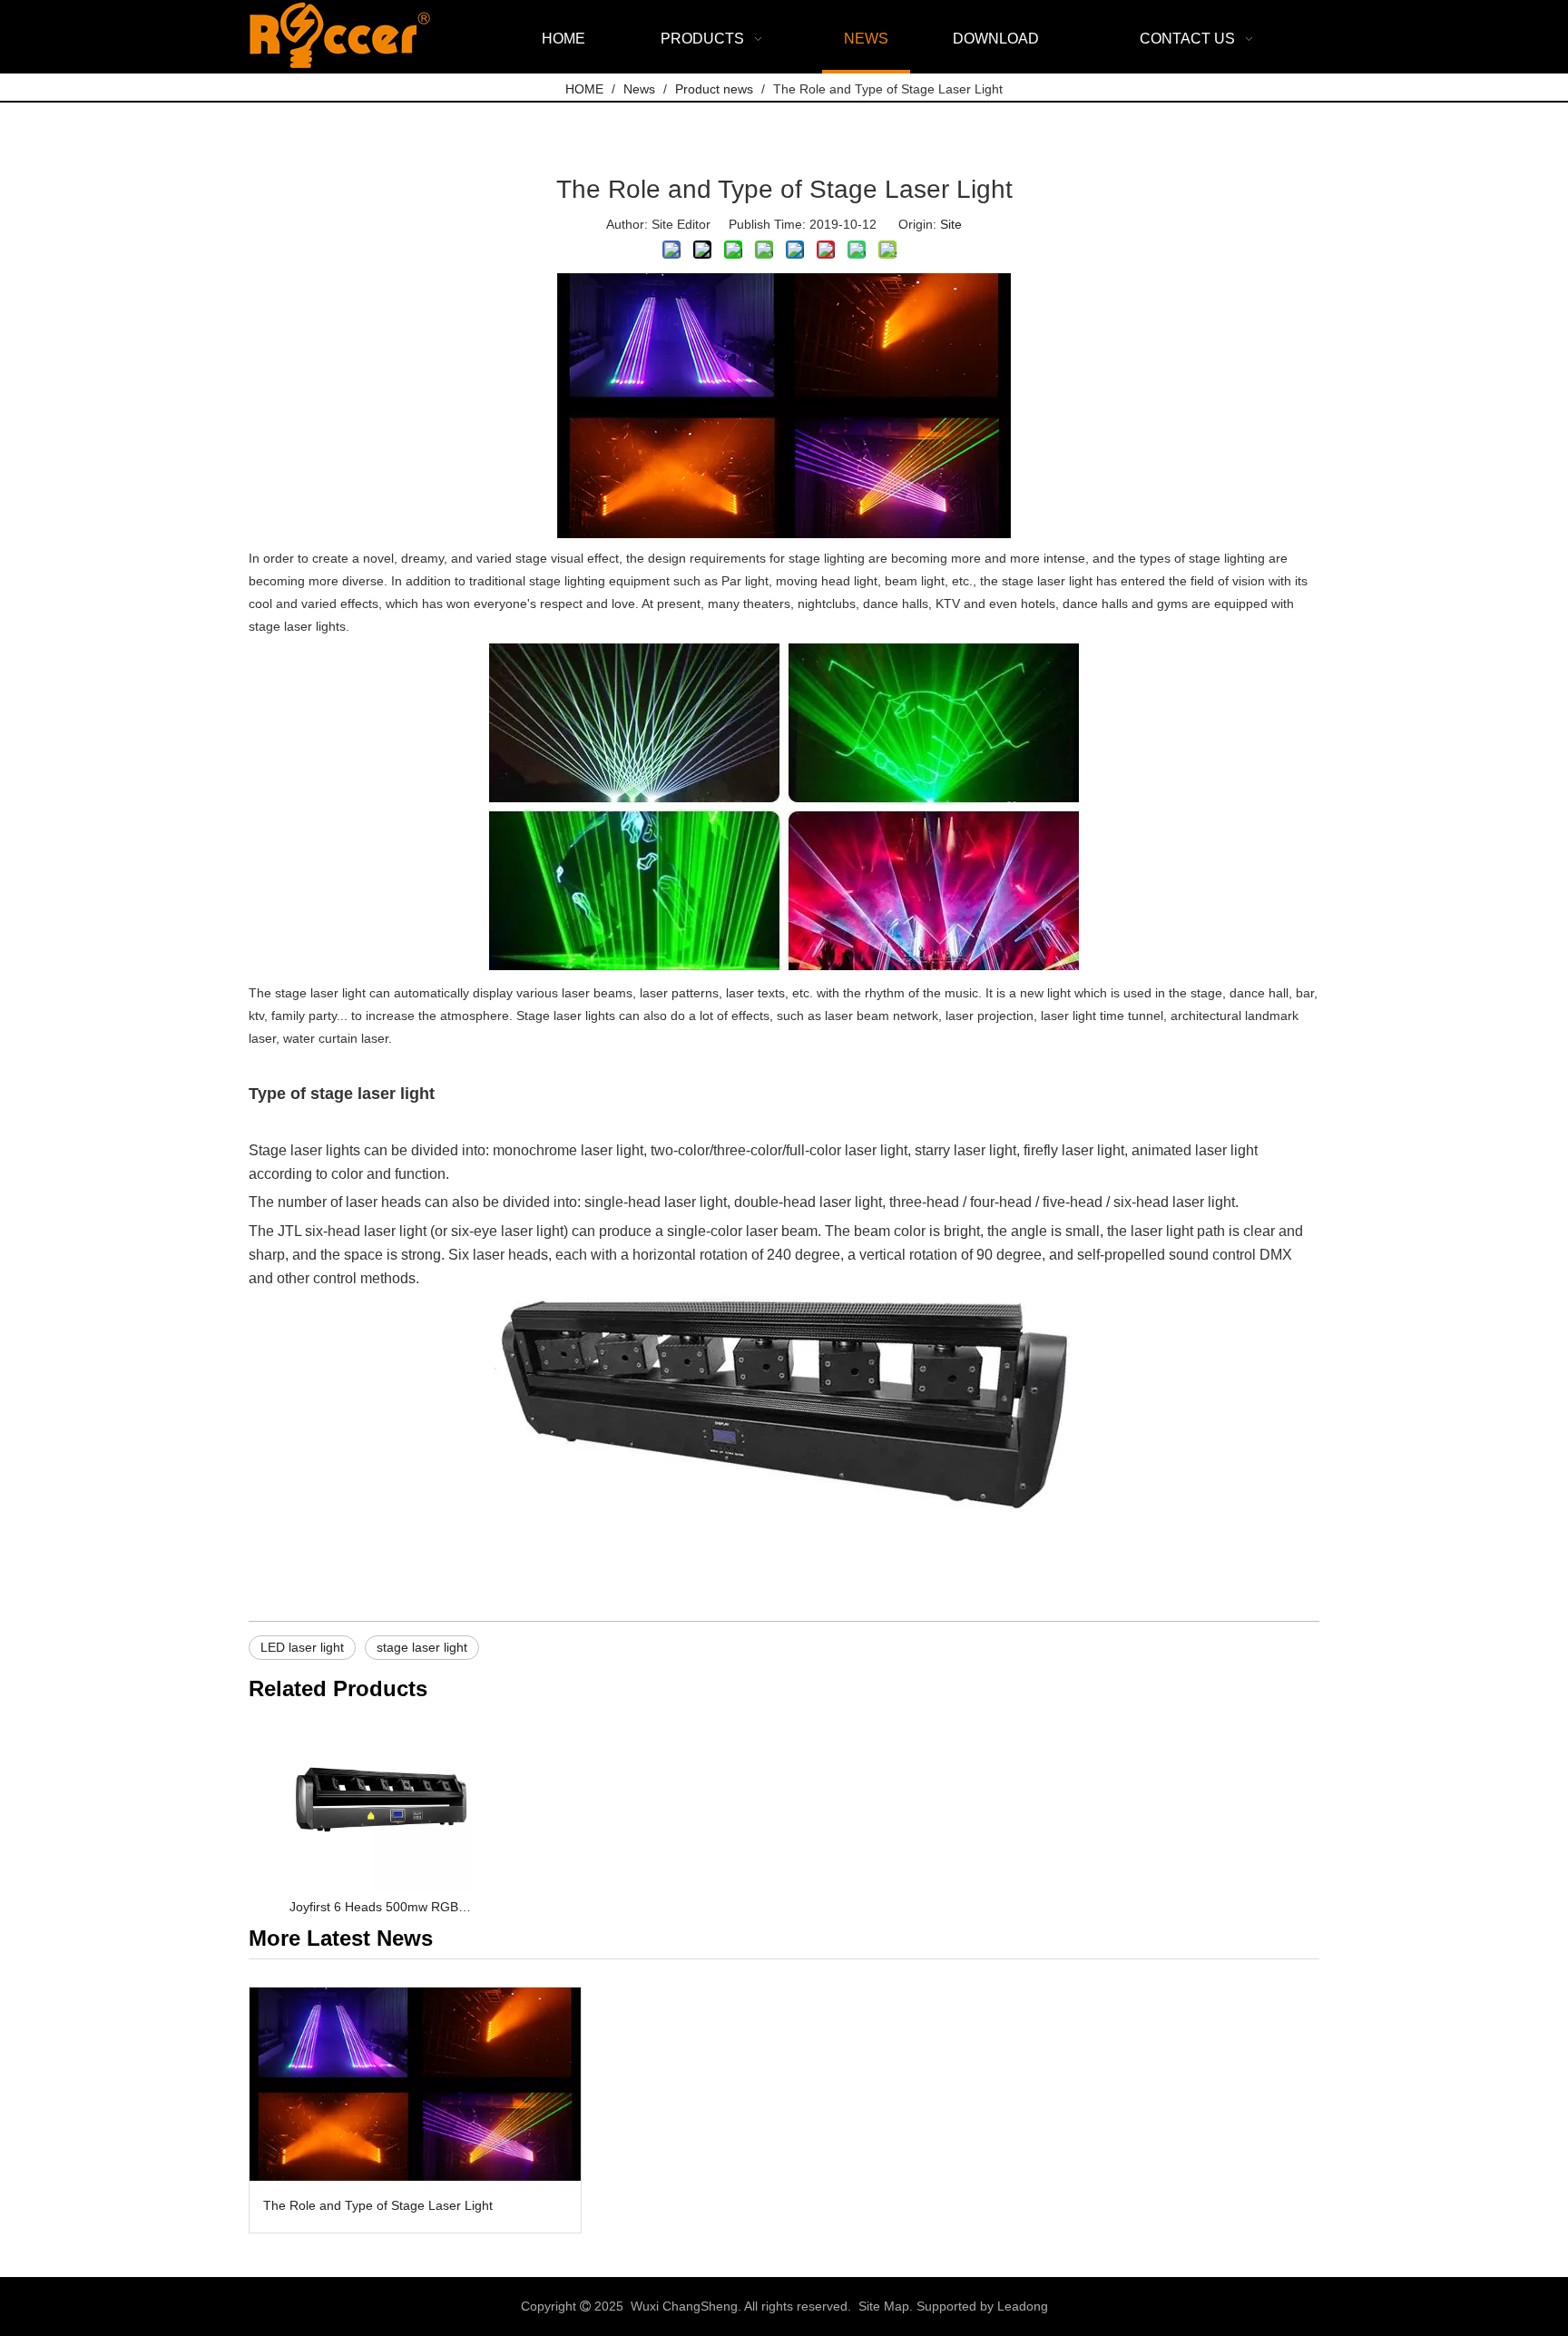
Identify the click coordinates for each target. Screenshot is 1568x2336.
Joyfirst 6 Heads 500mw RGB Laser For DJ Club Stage (381, 1907)
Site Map (884, 2306)
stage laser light (422, 1647)
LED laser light (302, 1647)
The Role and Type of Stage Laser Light (378, 2205)
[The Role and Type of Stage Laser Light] (415, 2084)
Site (951, 224)
